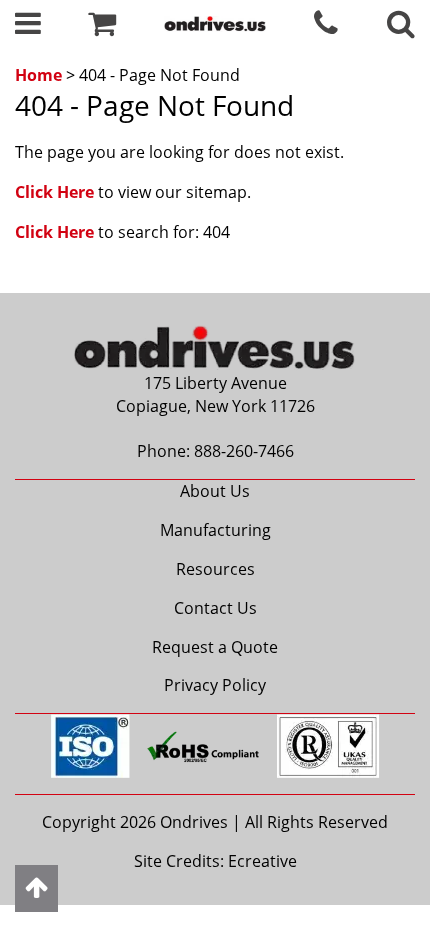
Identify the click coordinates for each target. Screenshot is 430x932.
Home (38, 75)
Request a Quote (215, 647)
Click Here (54, 192)
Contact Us (215, 608)
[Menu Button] (28, 28)
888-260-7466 (244, 451)
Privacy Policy (215, 685)
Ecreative (262, 861)
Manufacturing (215, 530)
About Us (215, 491)
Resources (215, 569)
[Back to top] (36, 888)
